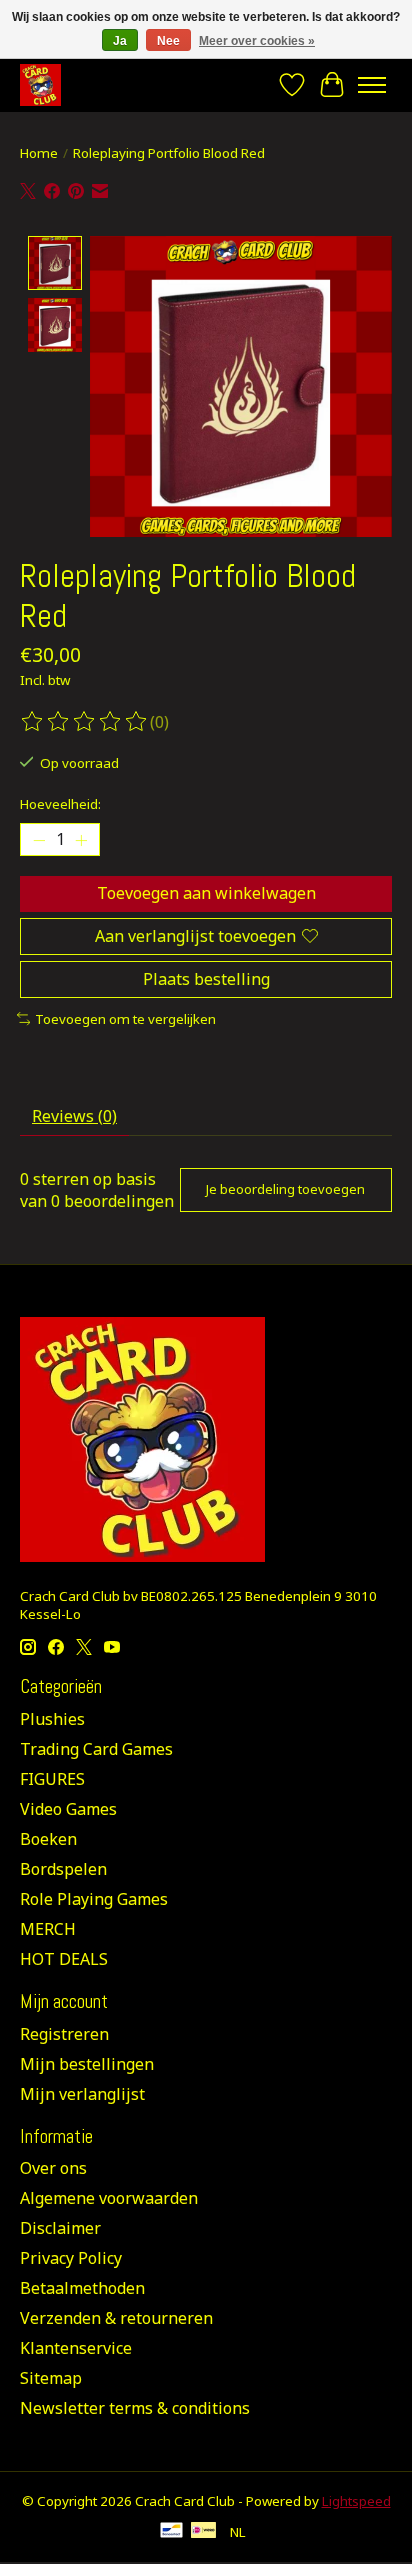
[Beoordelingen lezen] (85, 722)
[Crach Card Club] (40, 84)
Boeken (48, 1839)
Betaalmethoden (82, 2288)
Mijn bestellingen (87, 2064)
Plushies (52, 1719)
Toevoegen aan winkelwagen (206, 893)
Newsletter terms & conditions (135, 2408)
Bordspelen (63, 1869)
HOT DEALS (64, 1959)
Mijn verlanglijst (82, 2094)
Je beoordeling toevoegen (285, 1189)
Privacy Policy (71, 2258)
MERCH (48, 1929)
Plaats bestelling (206, 979)
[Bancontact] (171, 2532)
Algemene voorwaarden (109, 2198)
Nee (168, 41)
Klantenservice (76, 2348)
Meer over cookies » (257, 41)
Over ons (53, 2168)
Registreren (64, 2034)
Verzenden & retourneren (116, 2318)
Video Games (68, 1809)
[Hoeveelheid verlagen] (39, 840)
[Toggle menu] (372, 85)
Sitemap (51, 2378)
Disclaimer (60, 2228)
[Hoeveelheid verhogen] (81, 840)
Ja (120, 41)
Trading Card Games (96, 1749)
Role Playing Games (94, 1899)
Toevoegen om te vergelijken (125, 1019)
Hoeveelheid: (60, 804)
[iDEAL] (203, 2532)
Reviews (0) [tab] (74, 1116)
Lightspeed (356, 2501)
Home (39, 153)
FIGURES (52, 1779)
